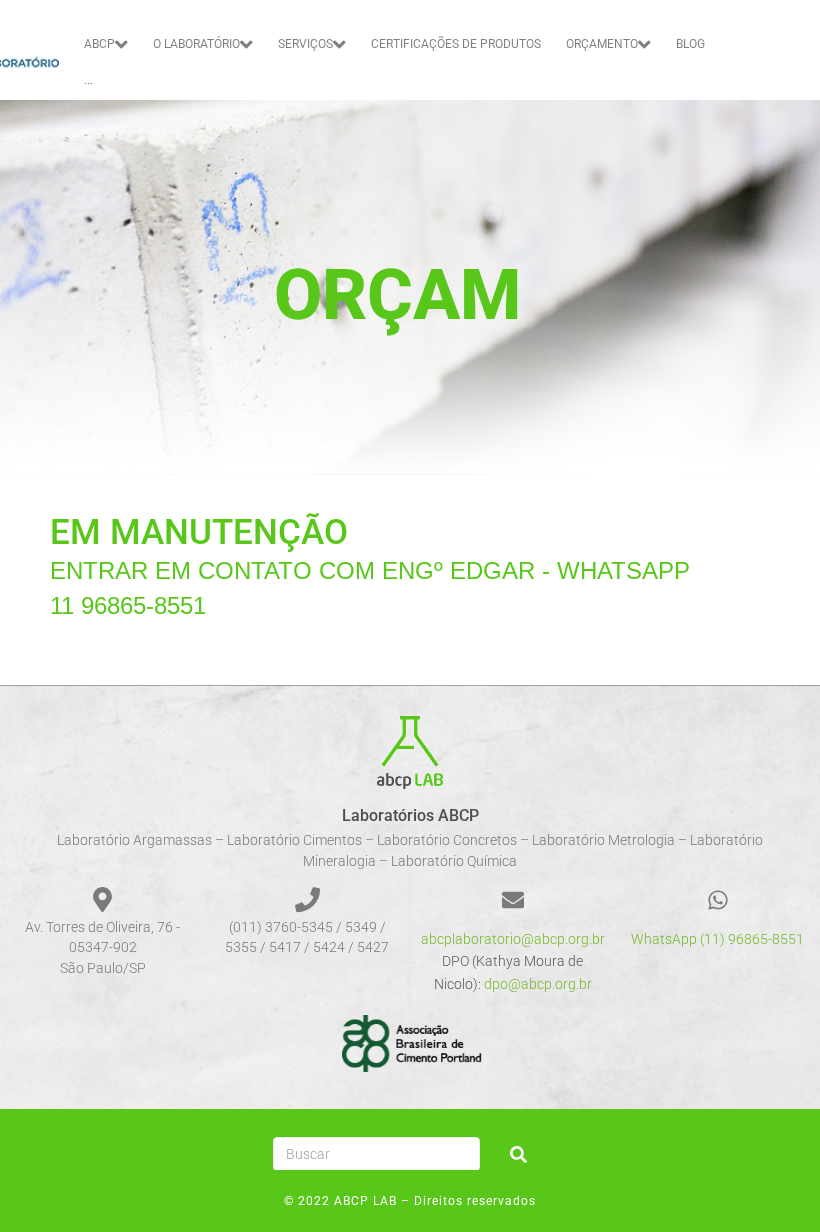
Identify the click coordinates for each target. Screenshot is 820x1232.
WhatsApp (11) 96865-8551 (717, 939)
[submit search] (518, 1154)
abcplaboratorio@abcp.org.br (513, 939)
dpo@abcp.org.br (538, 984)
